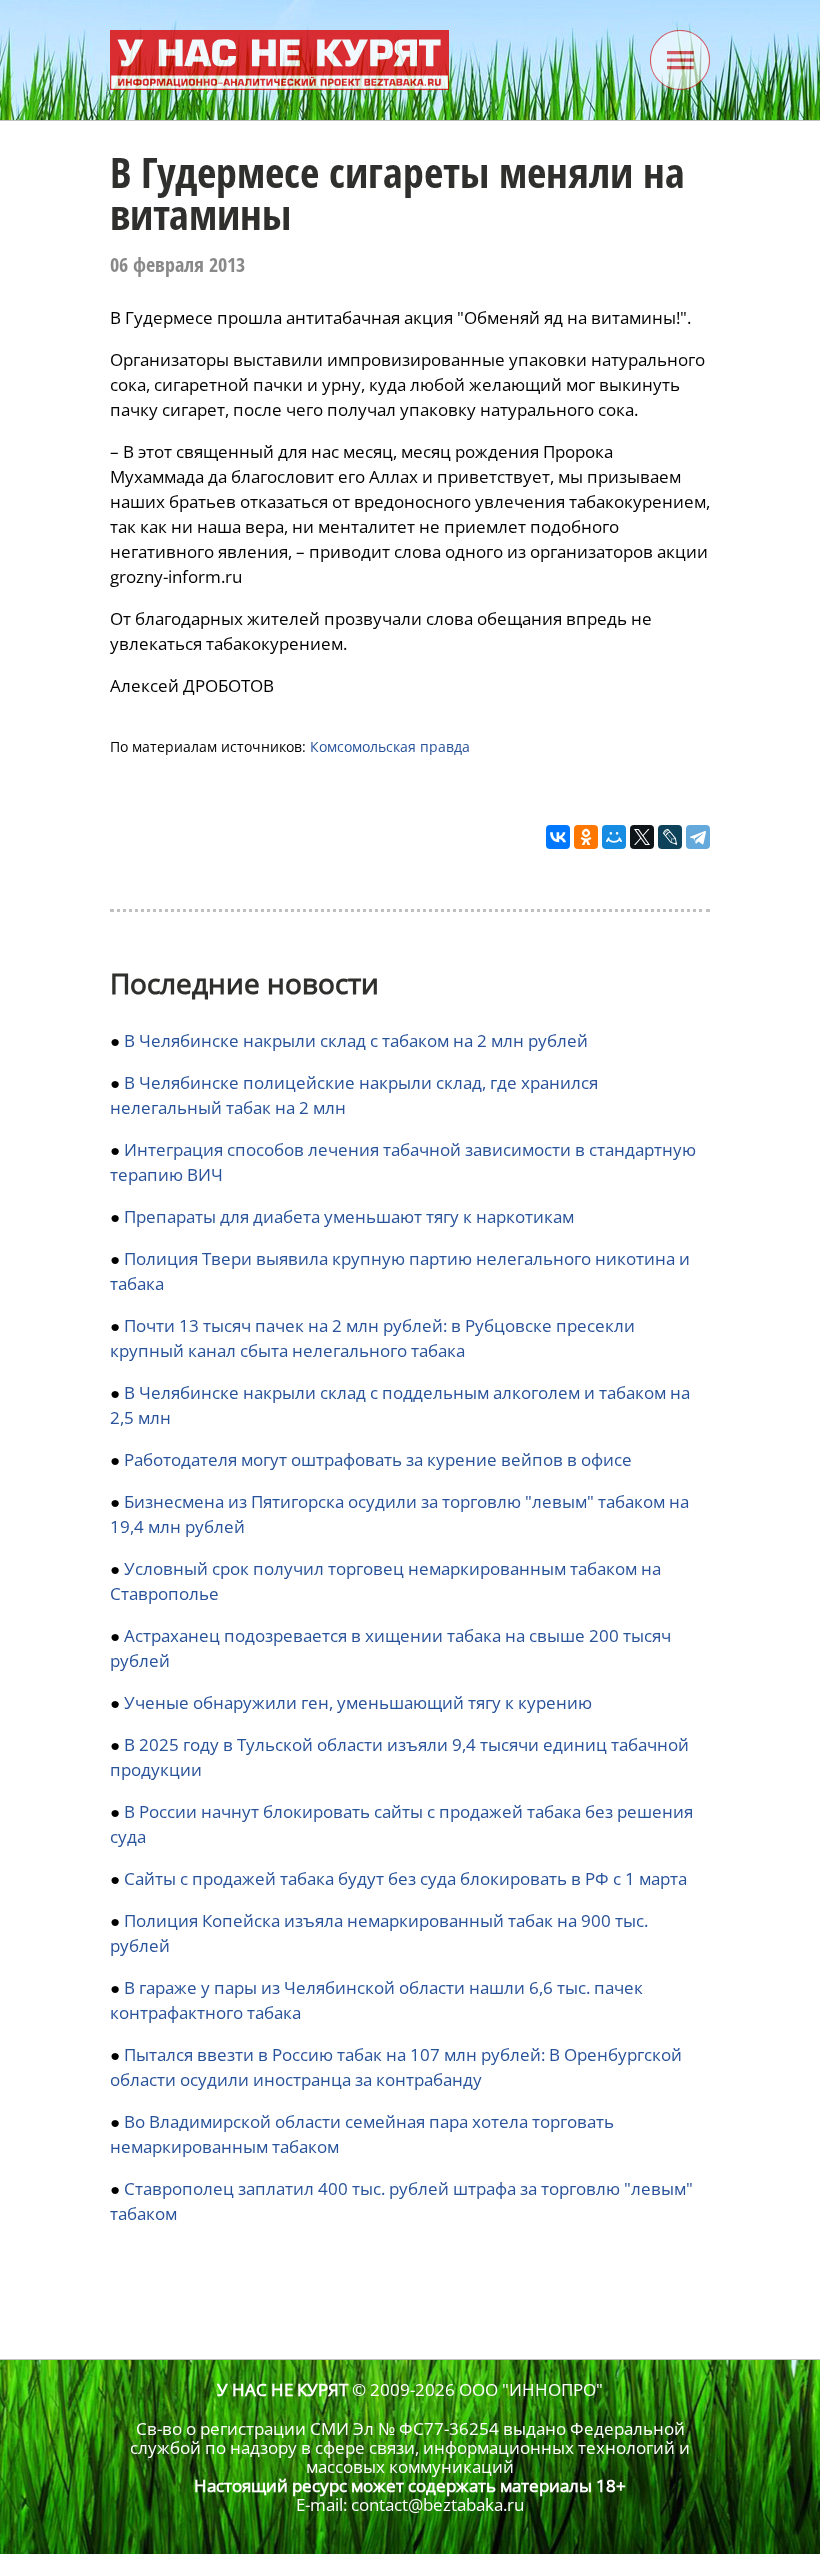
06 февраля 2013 (177, 264)
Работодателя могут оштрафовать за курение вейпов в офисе (378, 1459)
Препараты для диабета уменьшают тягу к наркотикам (349, 1216)
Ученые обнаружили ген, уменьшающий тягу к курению (358, 1702)
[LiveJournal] (670, 837)
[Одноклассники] (586, 837)
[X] (642, 837)
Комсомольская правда (390, 746)
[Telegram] (698, 837)
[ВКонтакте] (558, 837)
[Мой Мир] (614, 837)
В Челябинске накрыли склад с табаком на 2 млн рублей (356, 1040)
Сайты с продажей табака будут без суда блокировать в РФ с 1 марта (405, 1878)
